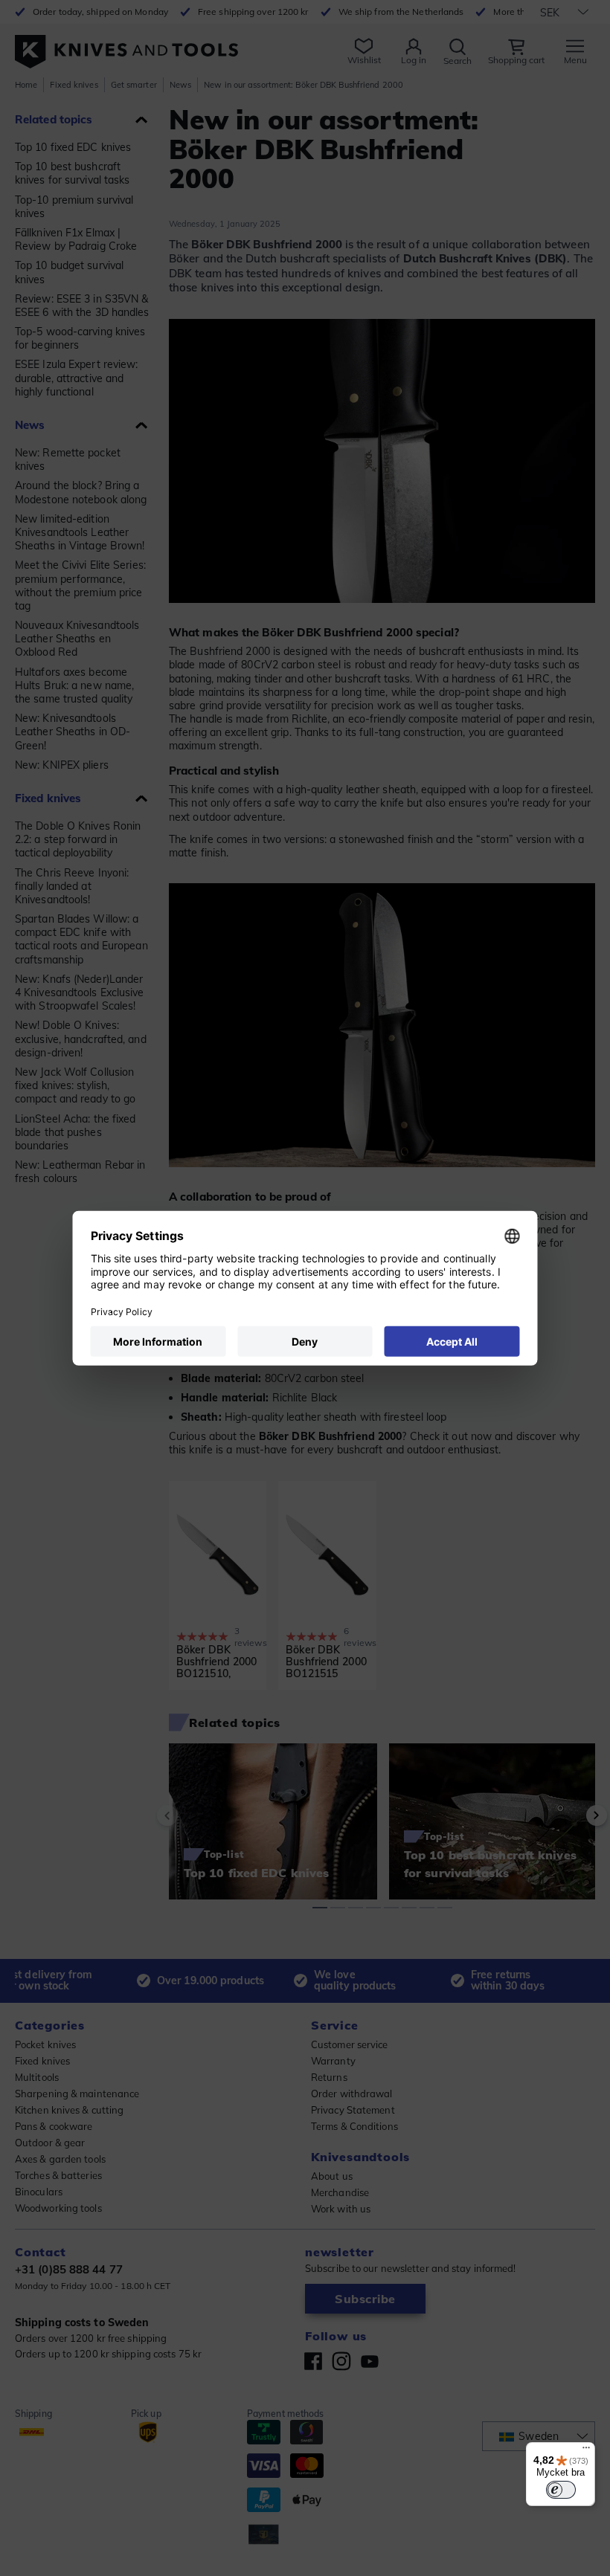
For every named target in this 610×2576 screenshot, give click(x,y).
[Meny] (586, 2451)
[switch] (561, 2490)
